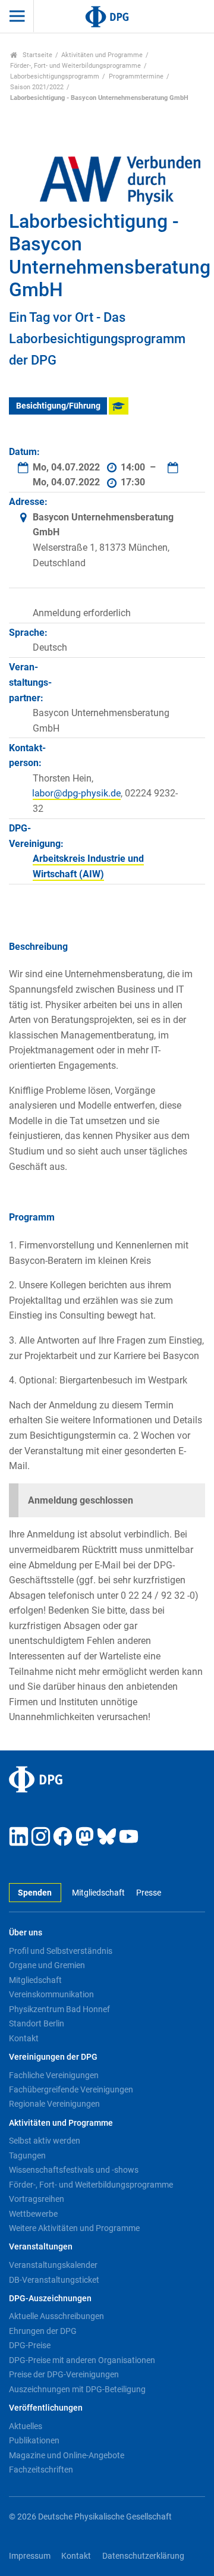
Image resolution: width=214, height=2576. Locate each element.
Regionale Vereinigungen (54, 2104)
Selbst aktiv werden (45, 2141)
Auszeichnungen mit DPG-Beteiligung (77, 2389)
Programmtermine (136, 76)
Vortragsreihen (37, 2199)
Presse (148, 1893)
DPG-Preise (30, 2345)
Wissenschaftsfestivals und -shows (74, 2170)
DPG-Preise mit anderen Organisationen (82, 2360)
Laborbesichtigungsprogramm (55, 76)
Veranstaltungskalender (53, 2265)
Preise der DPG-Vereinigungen (64, 2374)
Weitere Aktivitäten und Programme (74, 2228)
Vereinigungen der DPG (53, 2057)
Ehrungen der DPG (43, 2331)
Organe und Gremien (47, 1965)
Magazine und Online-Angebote (67, 2455)
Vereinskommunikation (51, 1994)
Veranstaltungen (41, 2247)
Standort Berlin (37, 2023)
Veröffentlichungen (46, 2408)
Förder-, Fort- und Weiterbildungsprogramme (75, 66)
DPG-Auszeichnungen (50, 2299)
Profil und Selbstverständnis (61, 1951)
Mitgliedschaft (98, 1893)
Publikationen (34, 2440)
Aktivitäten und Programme (102, 55)
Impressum (30, 2556)
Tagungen (27, 2155)
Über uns (26, 1933)
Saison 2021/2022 (37, 87)
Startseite (37, 55)
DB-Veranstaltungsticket (54, 2280)
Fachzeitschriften (41, 2470)
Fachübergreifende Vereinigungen (71, 2089)
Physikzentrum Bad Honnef (59, 2009)
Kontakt (24, 2038)
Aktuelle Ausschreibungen (56, 2316)
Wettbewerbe (33, 2214)
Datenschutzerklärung (143, 2556)
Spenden (35, 1893)
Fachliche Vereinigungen (54, 2075)
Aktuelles (26, 2426)
